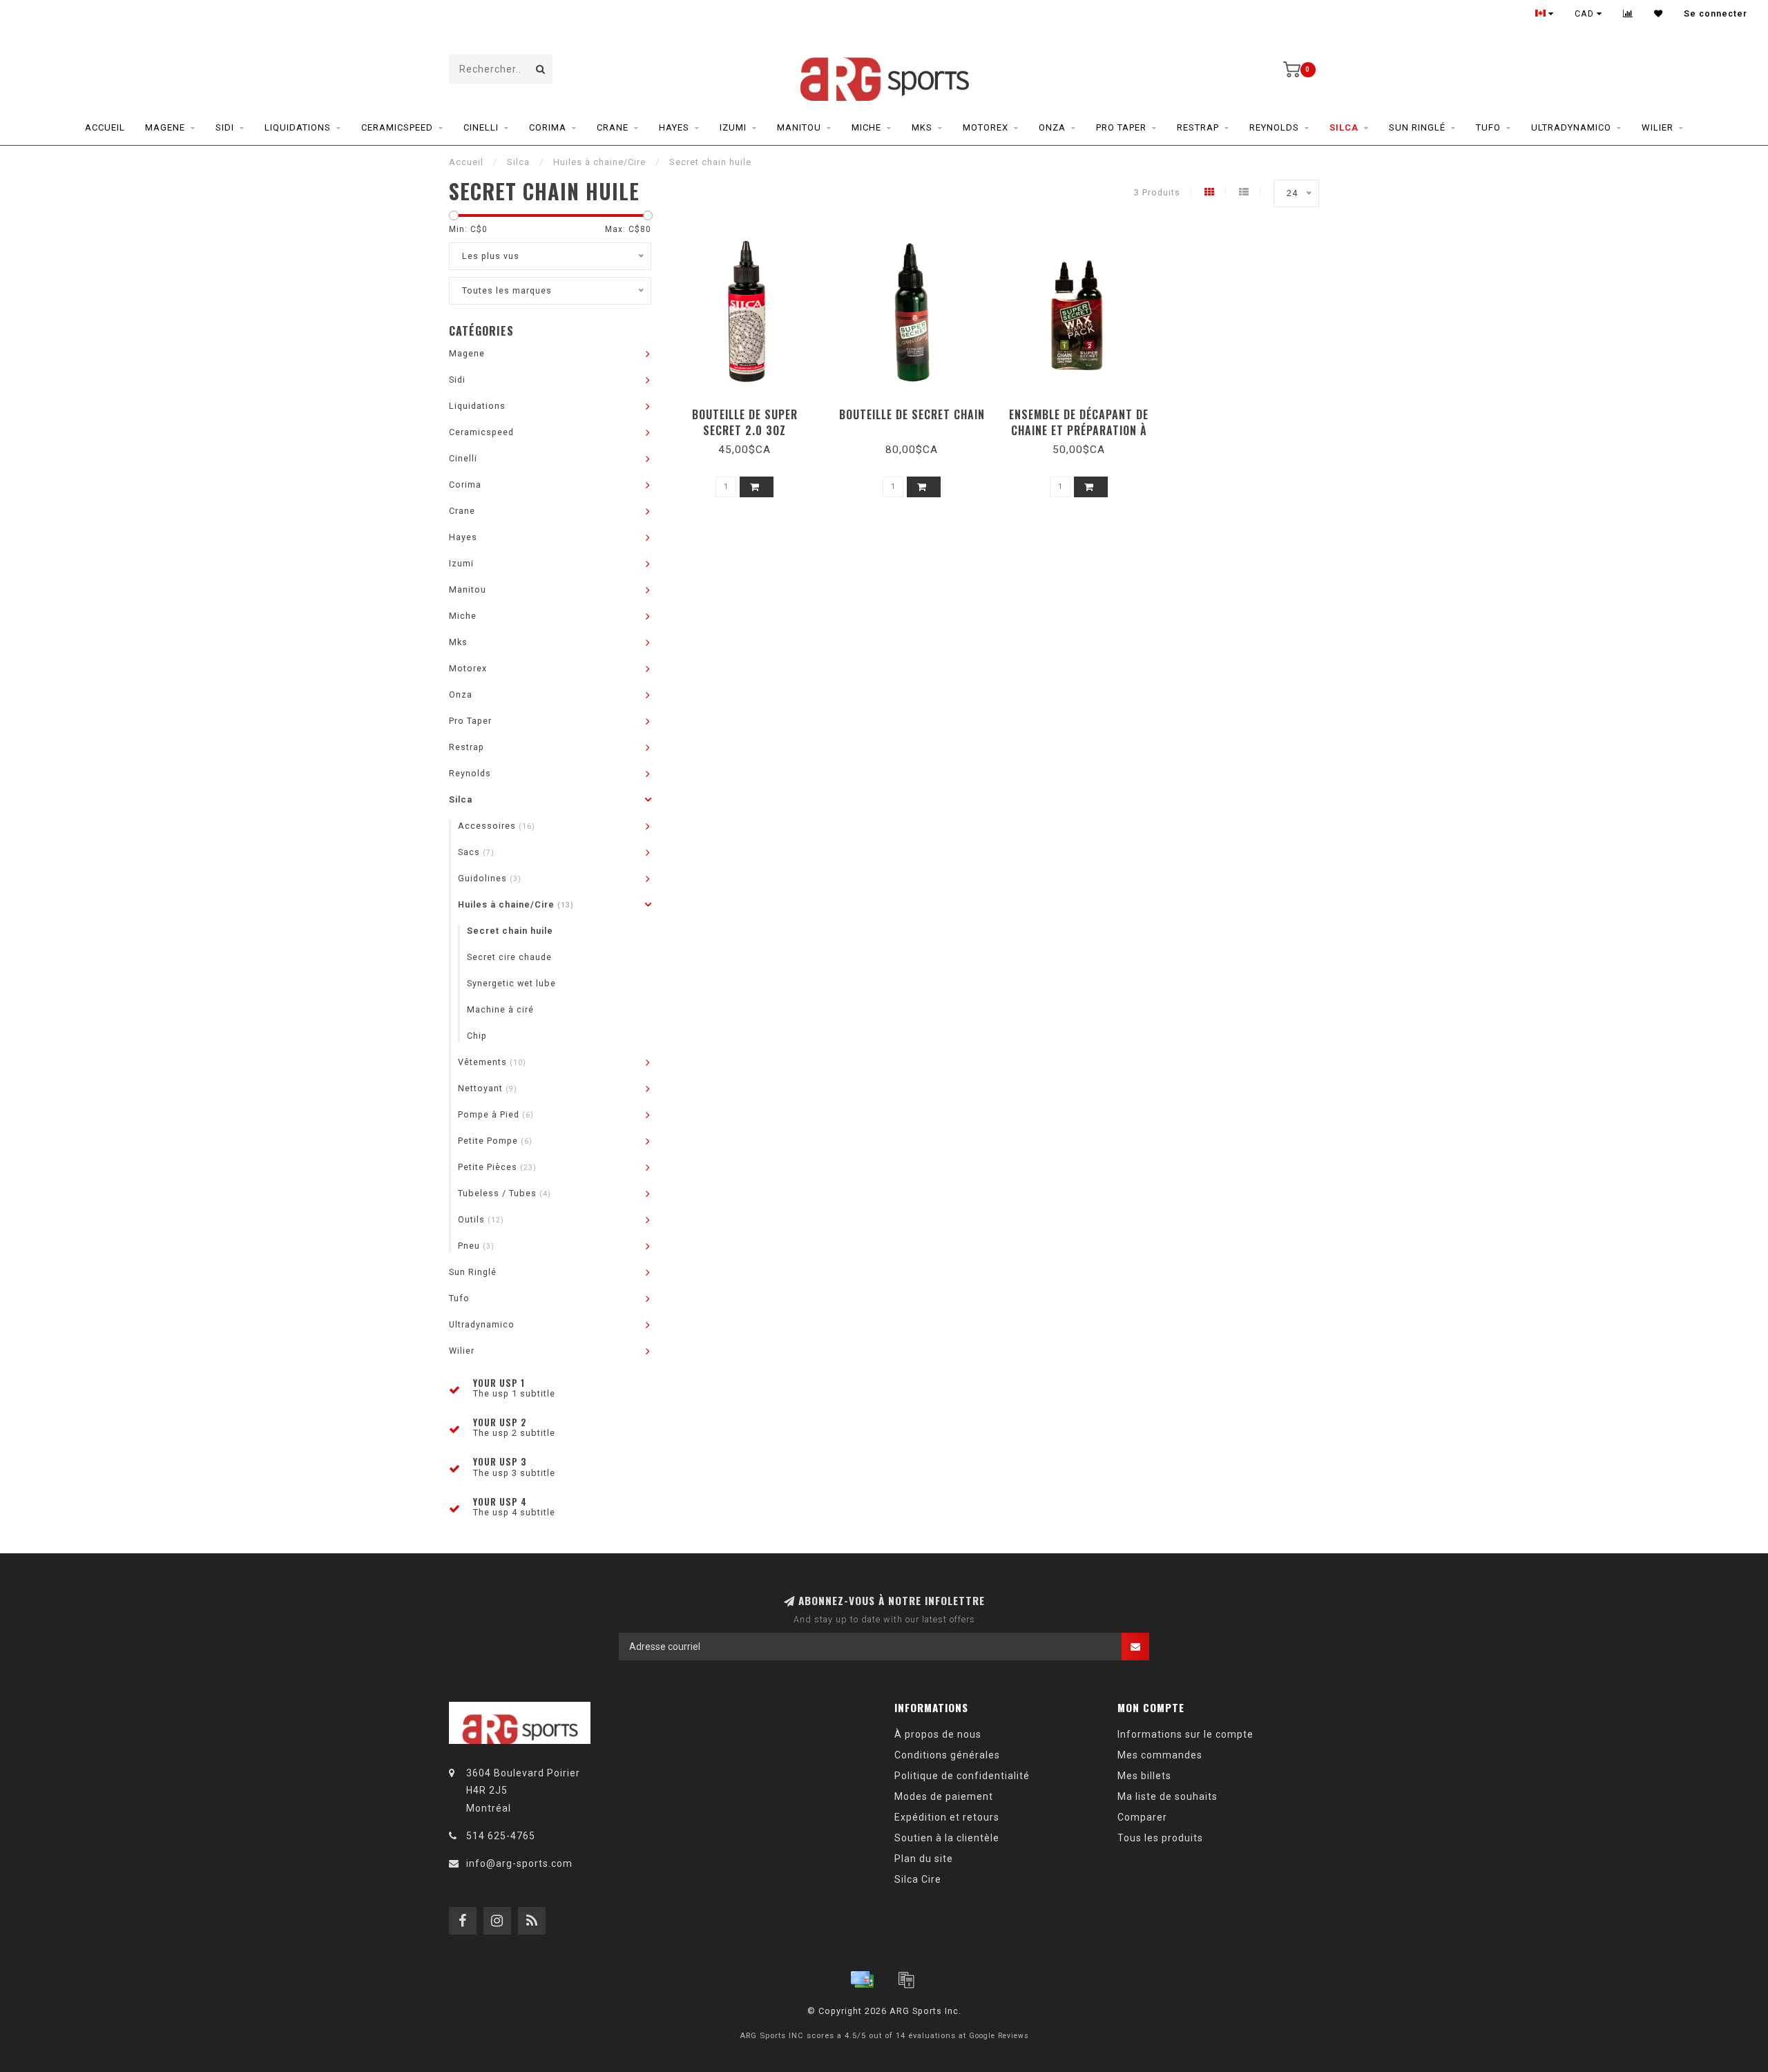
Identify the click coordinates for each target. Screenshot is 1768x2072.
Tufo (1488, 127)
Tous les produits (1160, 1838)
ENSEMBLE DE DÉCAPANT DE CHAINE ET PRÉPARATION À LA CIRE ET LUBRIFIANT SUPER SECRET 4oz (1079, 438)
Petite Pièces (497, 1167)
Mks (922, 127)
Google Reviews (999, 2036)
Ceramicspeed (397, 127)
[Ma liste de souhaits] (1659, 14)
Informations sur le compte (1185, 1734)
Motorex (986, 127)
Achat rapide (751, 410)
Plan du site (924, 1859)
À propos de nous (938, 1734)
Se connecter (1716, 14)
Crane (613, 127)
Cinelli (481, 127)
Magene (165, 127)
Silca (1344, 127)
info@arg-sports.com (519, 1863)
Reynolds (1274, 127)
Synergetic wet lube (511, 983)
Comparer (1142, 1817)
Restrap (1198, 127)
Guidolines (490, 878)
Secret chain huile (510, 931)
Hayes (674, 127)
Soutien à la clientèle (947, 1838)
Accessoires (497, 826)
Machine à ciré (500, 1009)
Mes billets (1144, 1776)
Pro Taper (1121, 127)
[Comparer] (1628, 14)
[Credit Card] (862, 1979)
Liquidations (298, 127)
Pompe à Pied (496, 1114)
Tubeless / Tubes (505, 1193)
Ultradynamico (1571, 127)
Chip (477, 1036)
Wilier (1657, 127)
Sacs (476, 852)
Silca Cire (918, 1879)
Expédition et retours (947, 1817)
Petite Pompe (495, 1141)
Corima (548, 127)
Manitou (799, 127)
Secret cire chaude (509, 957)
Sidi (225, 127)
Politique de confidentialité (962, 1776)
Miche (866, 127)
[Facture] (906, 1979)
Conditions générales (947, 1755)
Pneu (476, 1246)
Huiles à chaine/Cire (516, 904)
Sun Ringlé (1417, 127)
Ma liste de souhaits (1168, 1796)
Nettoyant (488, 1088)
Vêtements (492, 1062)
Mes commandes (1160, 1755)
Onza (1052, 127)
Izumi (733, 127)
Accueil (105, 127)
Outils (481, 1219)
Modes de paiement (944, 1796)
